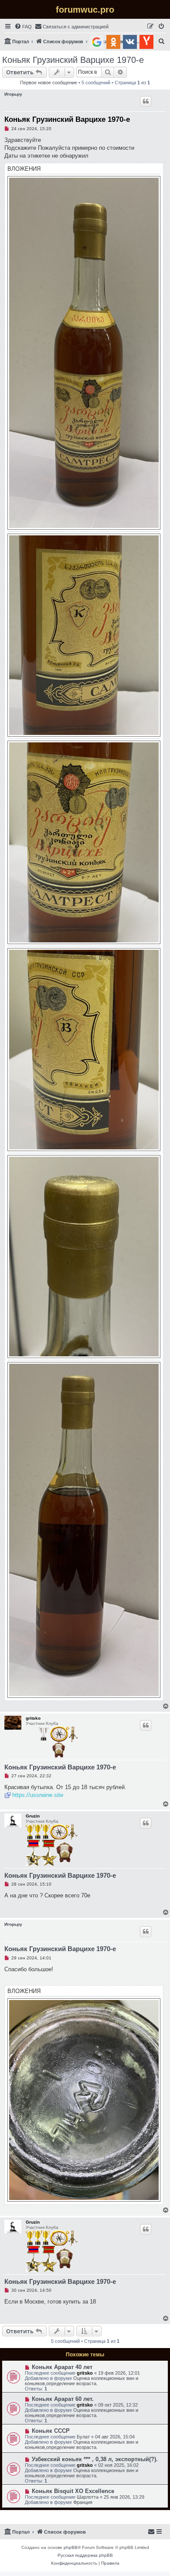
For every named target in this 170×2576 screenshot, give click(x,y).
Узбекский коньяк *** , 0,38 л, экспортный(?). (95, 2459)
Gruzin (33, 1816)
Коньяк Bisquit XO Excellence (73, 2491)
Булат (83, 2437)
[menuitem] (23, 27)
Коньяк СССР (51, 2431)
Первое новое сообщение (49, 83)
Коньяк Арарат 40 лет (62, 2367)
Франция (83, 2502)
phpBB (71, 2547)
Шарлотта (88, 2497)
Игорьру (13, 94)
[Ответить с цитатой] (146, 101)
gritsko (33, 1718)
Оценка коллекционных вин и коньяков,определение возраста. (82, 2381)
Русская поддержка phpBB (85, 2555)
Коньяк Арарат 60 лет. (63, 2399)
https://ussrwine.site (38, 1795)
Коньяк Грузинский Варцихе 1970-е (73, 60)
